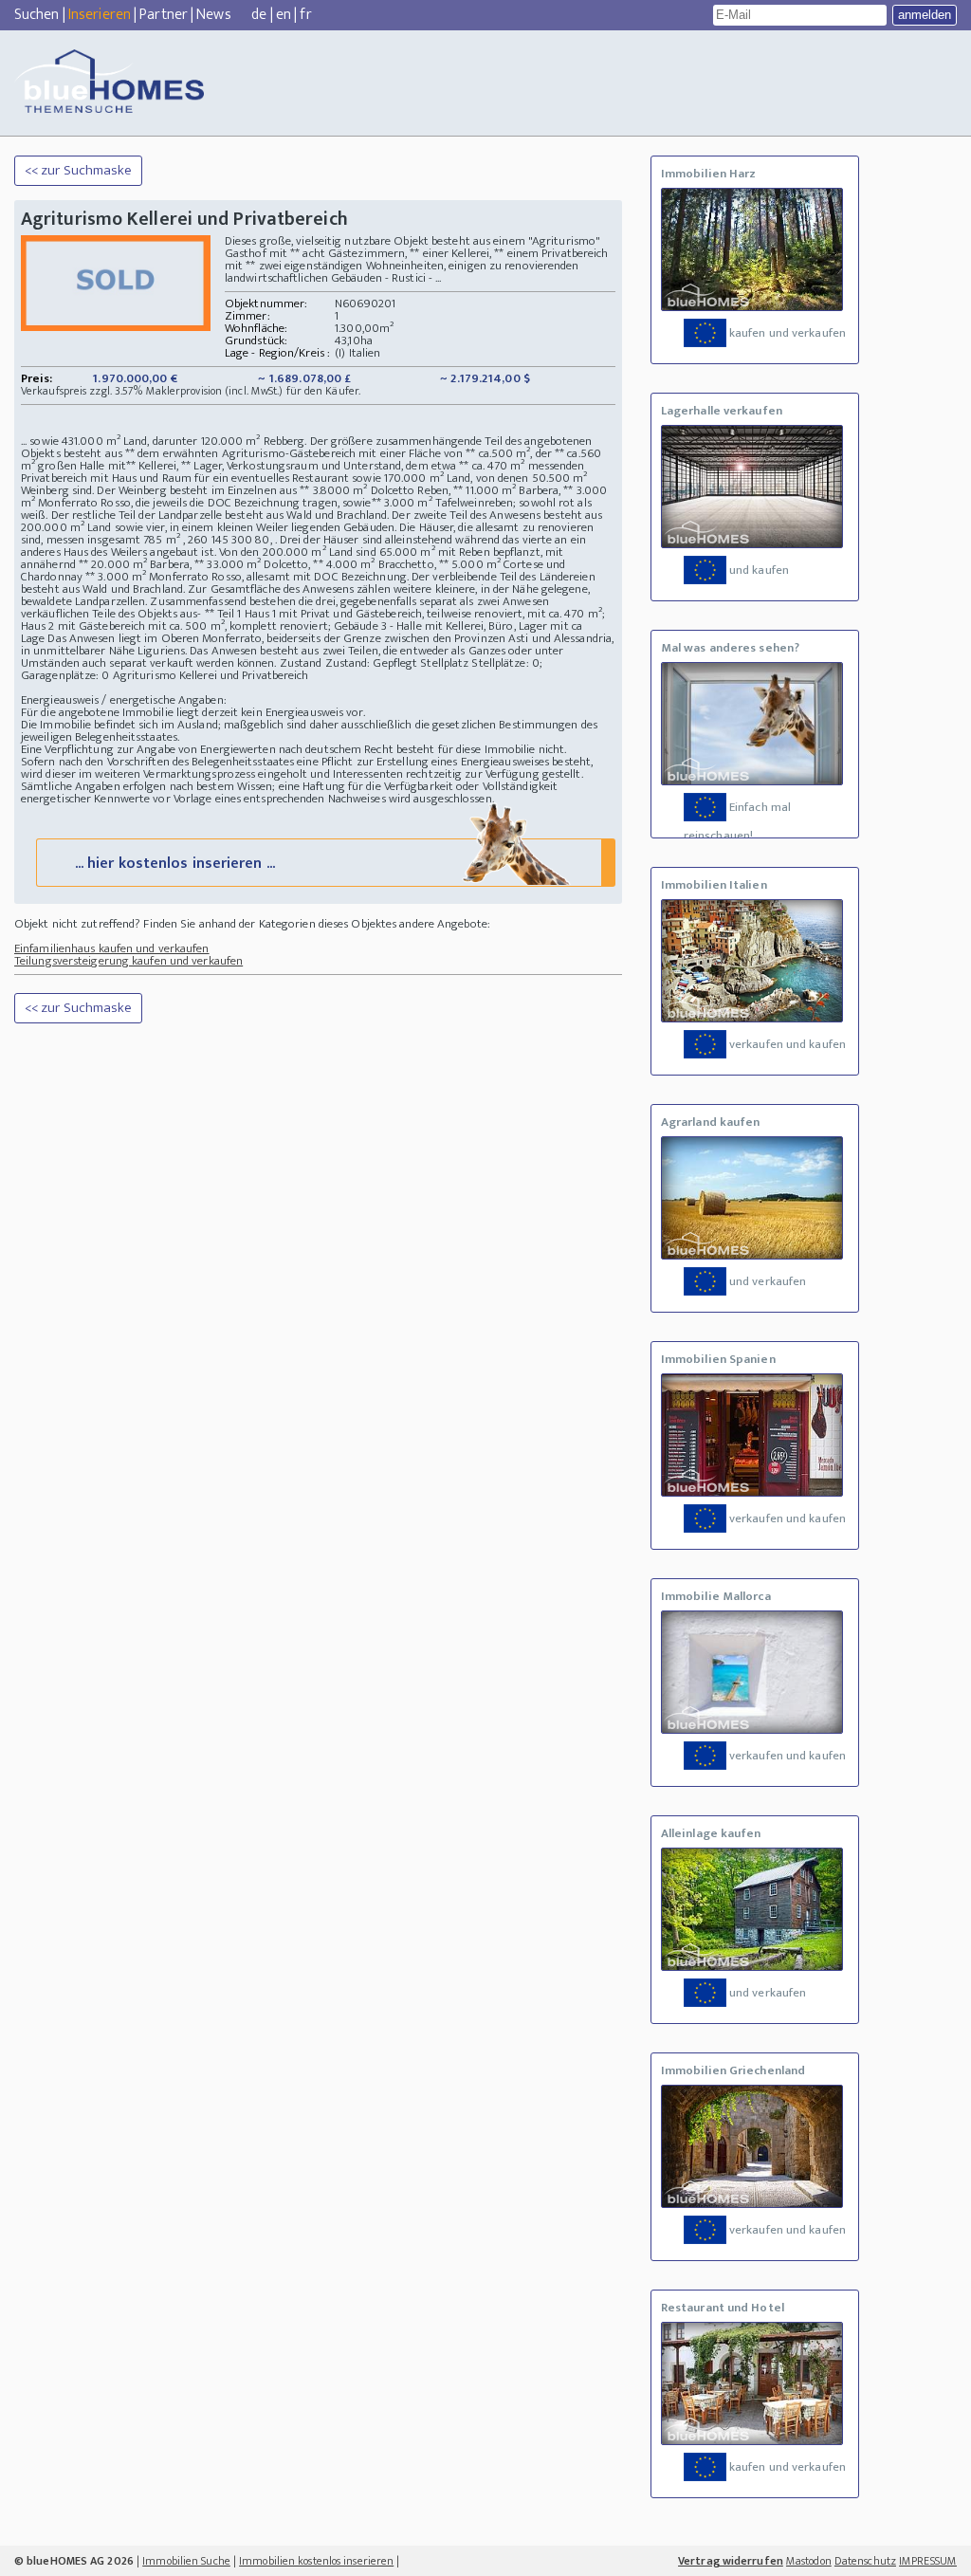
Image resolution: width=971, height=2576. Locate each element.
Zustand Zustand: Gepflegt (349, 663)
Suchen (37, 15)
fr (305, 15)
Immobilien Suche (186, 2561)
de (259, 15)
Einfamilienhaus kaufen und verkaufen (112, 948)
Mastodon (809, 2561)
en (284, 15)
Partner (164, 15)
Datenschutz (865, 2561)
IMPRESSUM (928, 2561)
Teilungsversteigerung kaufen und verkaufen (128, 961)
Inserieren (100, 15)
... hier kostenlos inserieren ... (175, 864)
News (213, 15)
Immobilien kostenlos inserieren (316, 2561)
